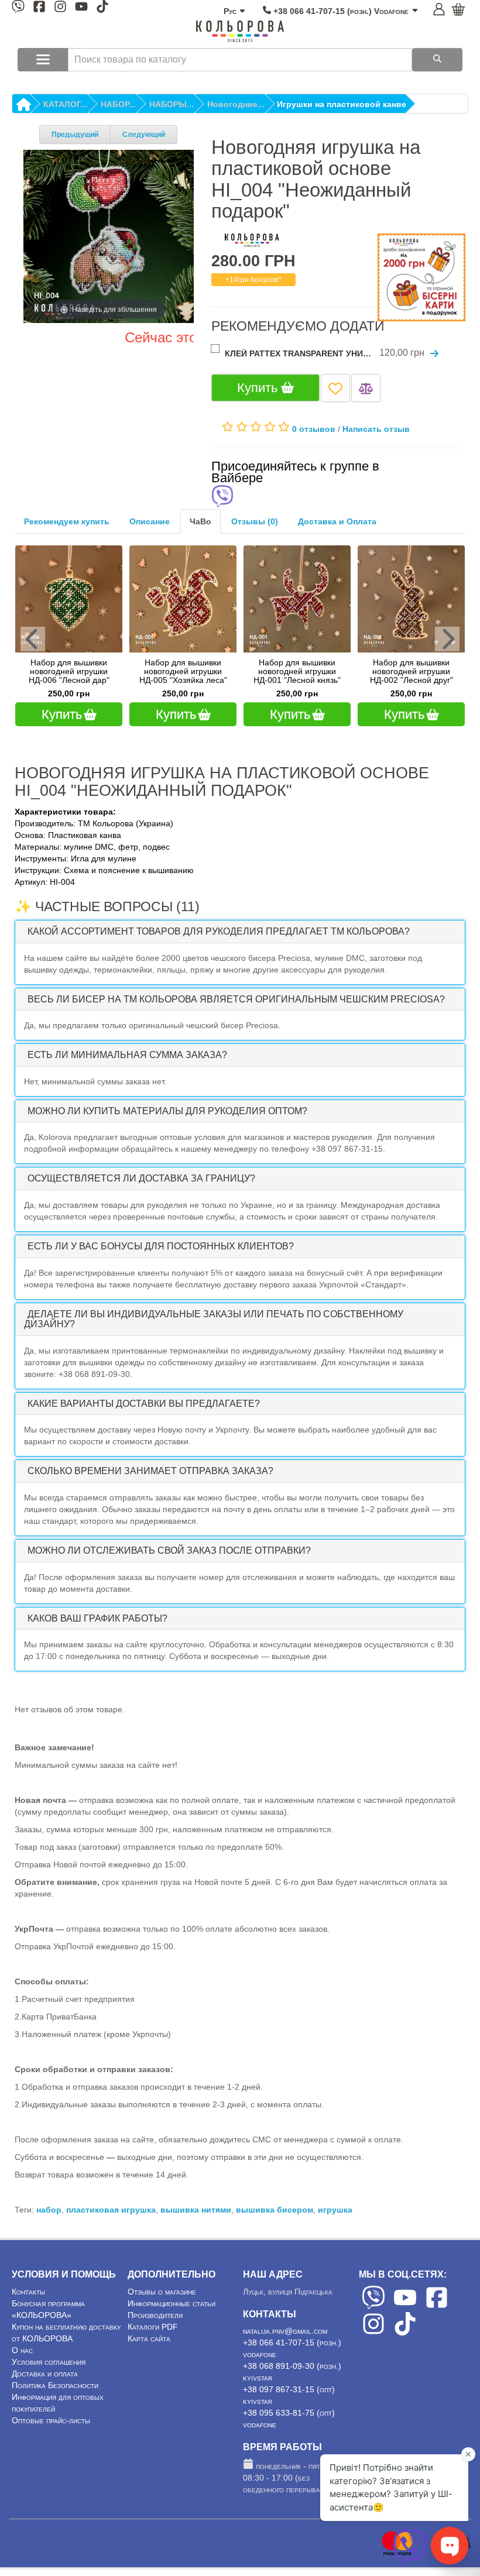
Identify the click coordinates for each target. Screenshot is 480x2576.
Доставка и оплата (45, 2374)
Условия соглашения (49, 2362)
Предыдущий (75, 135)
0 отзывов (314, 428)
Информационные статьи (172, 2303)
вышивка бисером (275, 2210)
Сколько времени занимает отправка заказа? (150, 1471)
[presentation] (33, 639)
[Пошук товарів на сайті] (437, 60)
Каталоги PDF (153, 2327)
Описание (150, 521)
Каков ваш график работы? (97, 1618)
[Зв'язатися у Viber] (410, 2561)
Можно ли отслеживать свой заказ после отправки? (169, 1550)
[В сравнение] (366, 388)
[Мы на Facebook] (39, 8)
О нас (22, 2350)
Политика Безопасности (55, 2385)
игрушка (335, 2210)
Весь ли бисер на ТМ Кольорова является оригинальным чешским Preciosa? (236, 999)
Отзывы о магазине (162, 2292)
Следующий (144, 135)
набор (49, 2210)
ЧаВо (200, 521)
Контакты (28, 2292)
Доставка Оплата (337, 521)
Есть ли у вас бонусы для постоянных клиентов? (161, 1246)
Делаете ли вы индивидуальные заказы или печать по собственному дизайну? (214, 1319)
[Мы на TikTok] (102, 8)
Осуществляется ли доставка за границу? (141, 1178)
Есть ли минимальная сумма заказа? (127, 1055)
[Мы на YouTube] (81, 8)
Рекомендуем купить (67, 521)
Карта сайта (149, 2338)
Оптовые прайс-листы (51, 2420)
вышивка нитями (196, 2210)
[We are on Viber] (373, 2306)
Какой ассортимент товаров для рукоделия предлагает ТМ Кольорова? (219, 931)
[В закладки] (335, 388)
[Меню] (43, 60)
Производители (155, 2315)
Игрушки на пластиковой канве (342, 104)
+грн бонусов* (253, 280)
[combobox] (240, 60)
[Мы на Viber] (18, 8)
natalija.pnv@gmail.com (285, 2331)
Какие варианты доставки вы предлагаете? (144, 1404)
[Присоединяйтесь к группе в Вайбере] (222, 497)
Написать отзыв (376, 428)
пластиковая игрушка (111, 2210)
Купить (259, 388)
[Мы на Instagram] (60, 8)
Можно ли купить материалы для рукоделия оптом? (167, 1111)
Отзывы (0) (255, 521)
